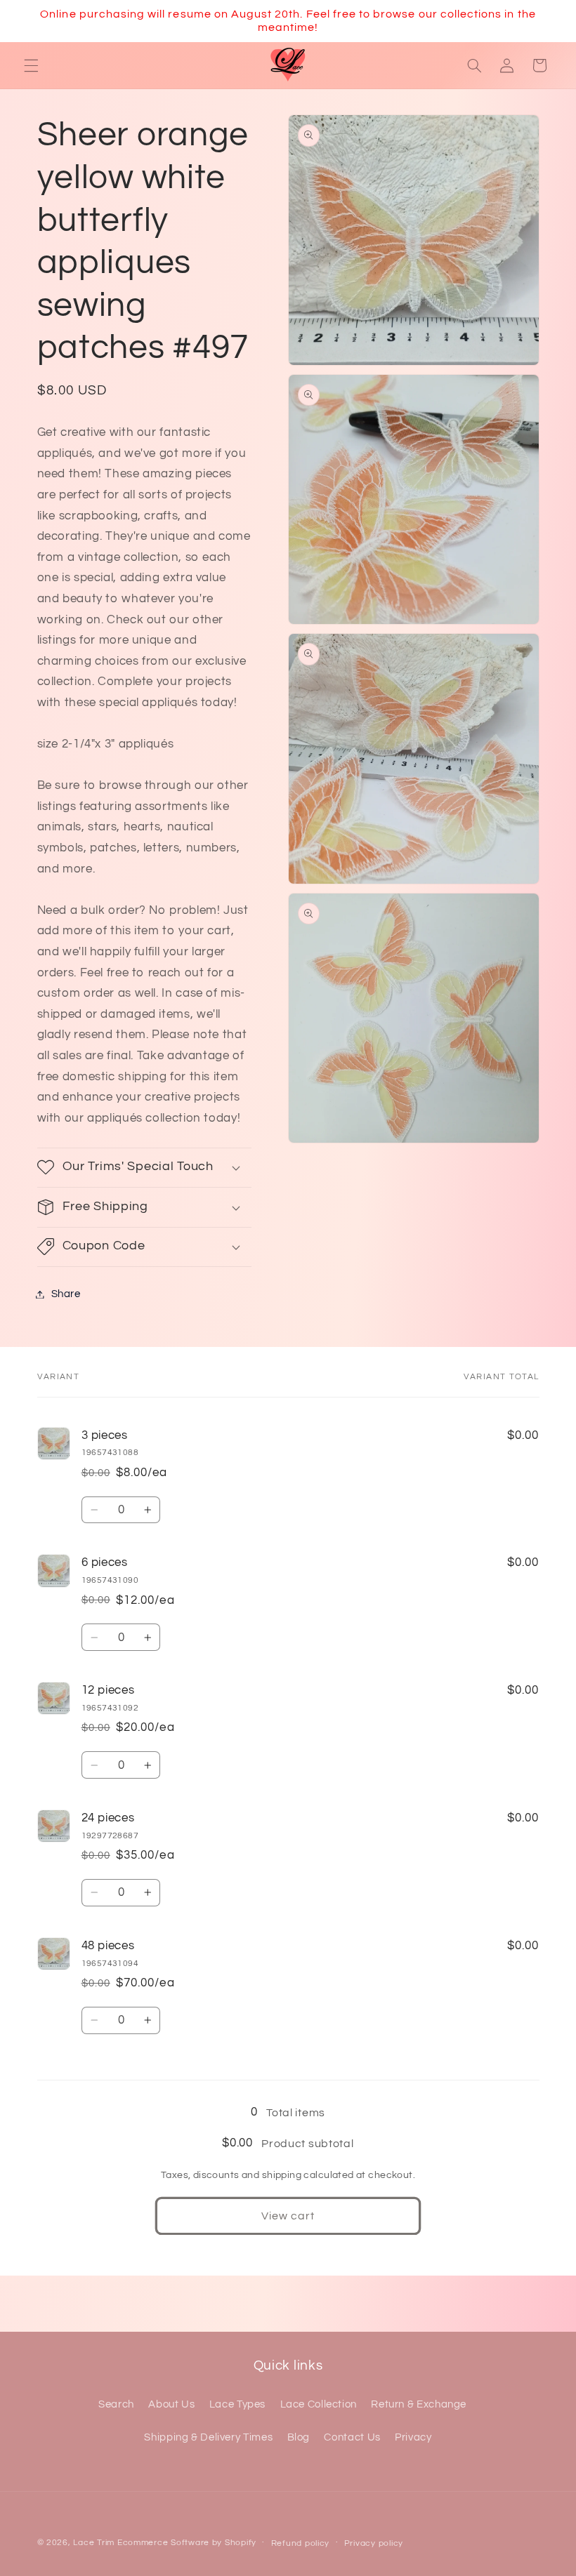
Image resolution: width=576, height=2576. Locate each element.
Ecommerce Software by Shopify (187, 2543)
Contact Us (352, 2437)
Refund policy (301, 2543)
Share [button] (66, 1294)
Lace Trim (94, 2543)
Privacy (413, 2437)
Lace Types (237, 2404)
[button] (31, 65)
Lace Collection (319, 2404)
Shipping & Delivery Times (208, 2437)
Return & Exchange (419, 2404)
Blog (299, 2437)
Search (116, 2404)
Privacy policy (374, 2543)
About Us (171, 2404)
